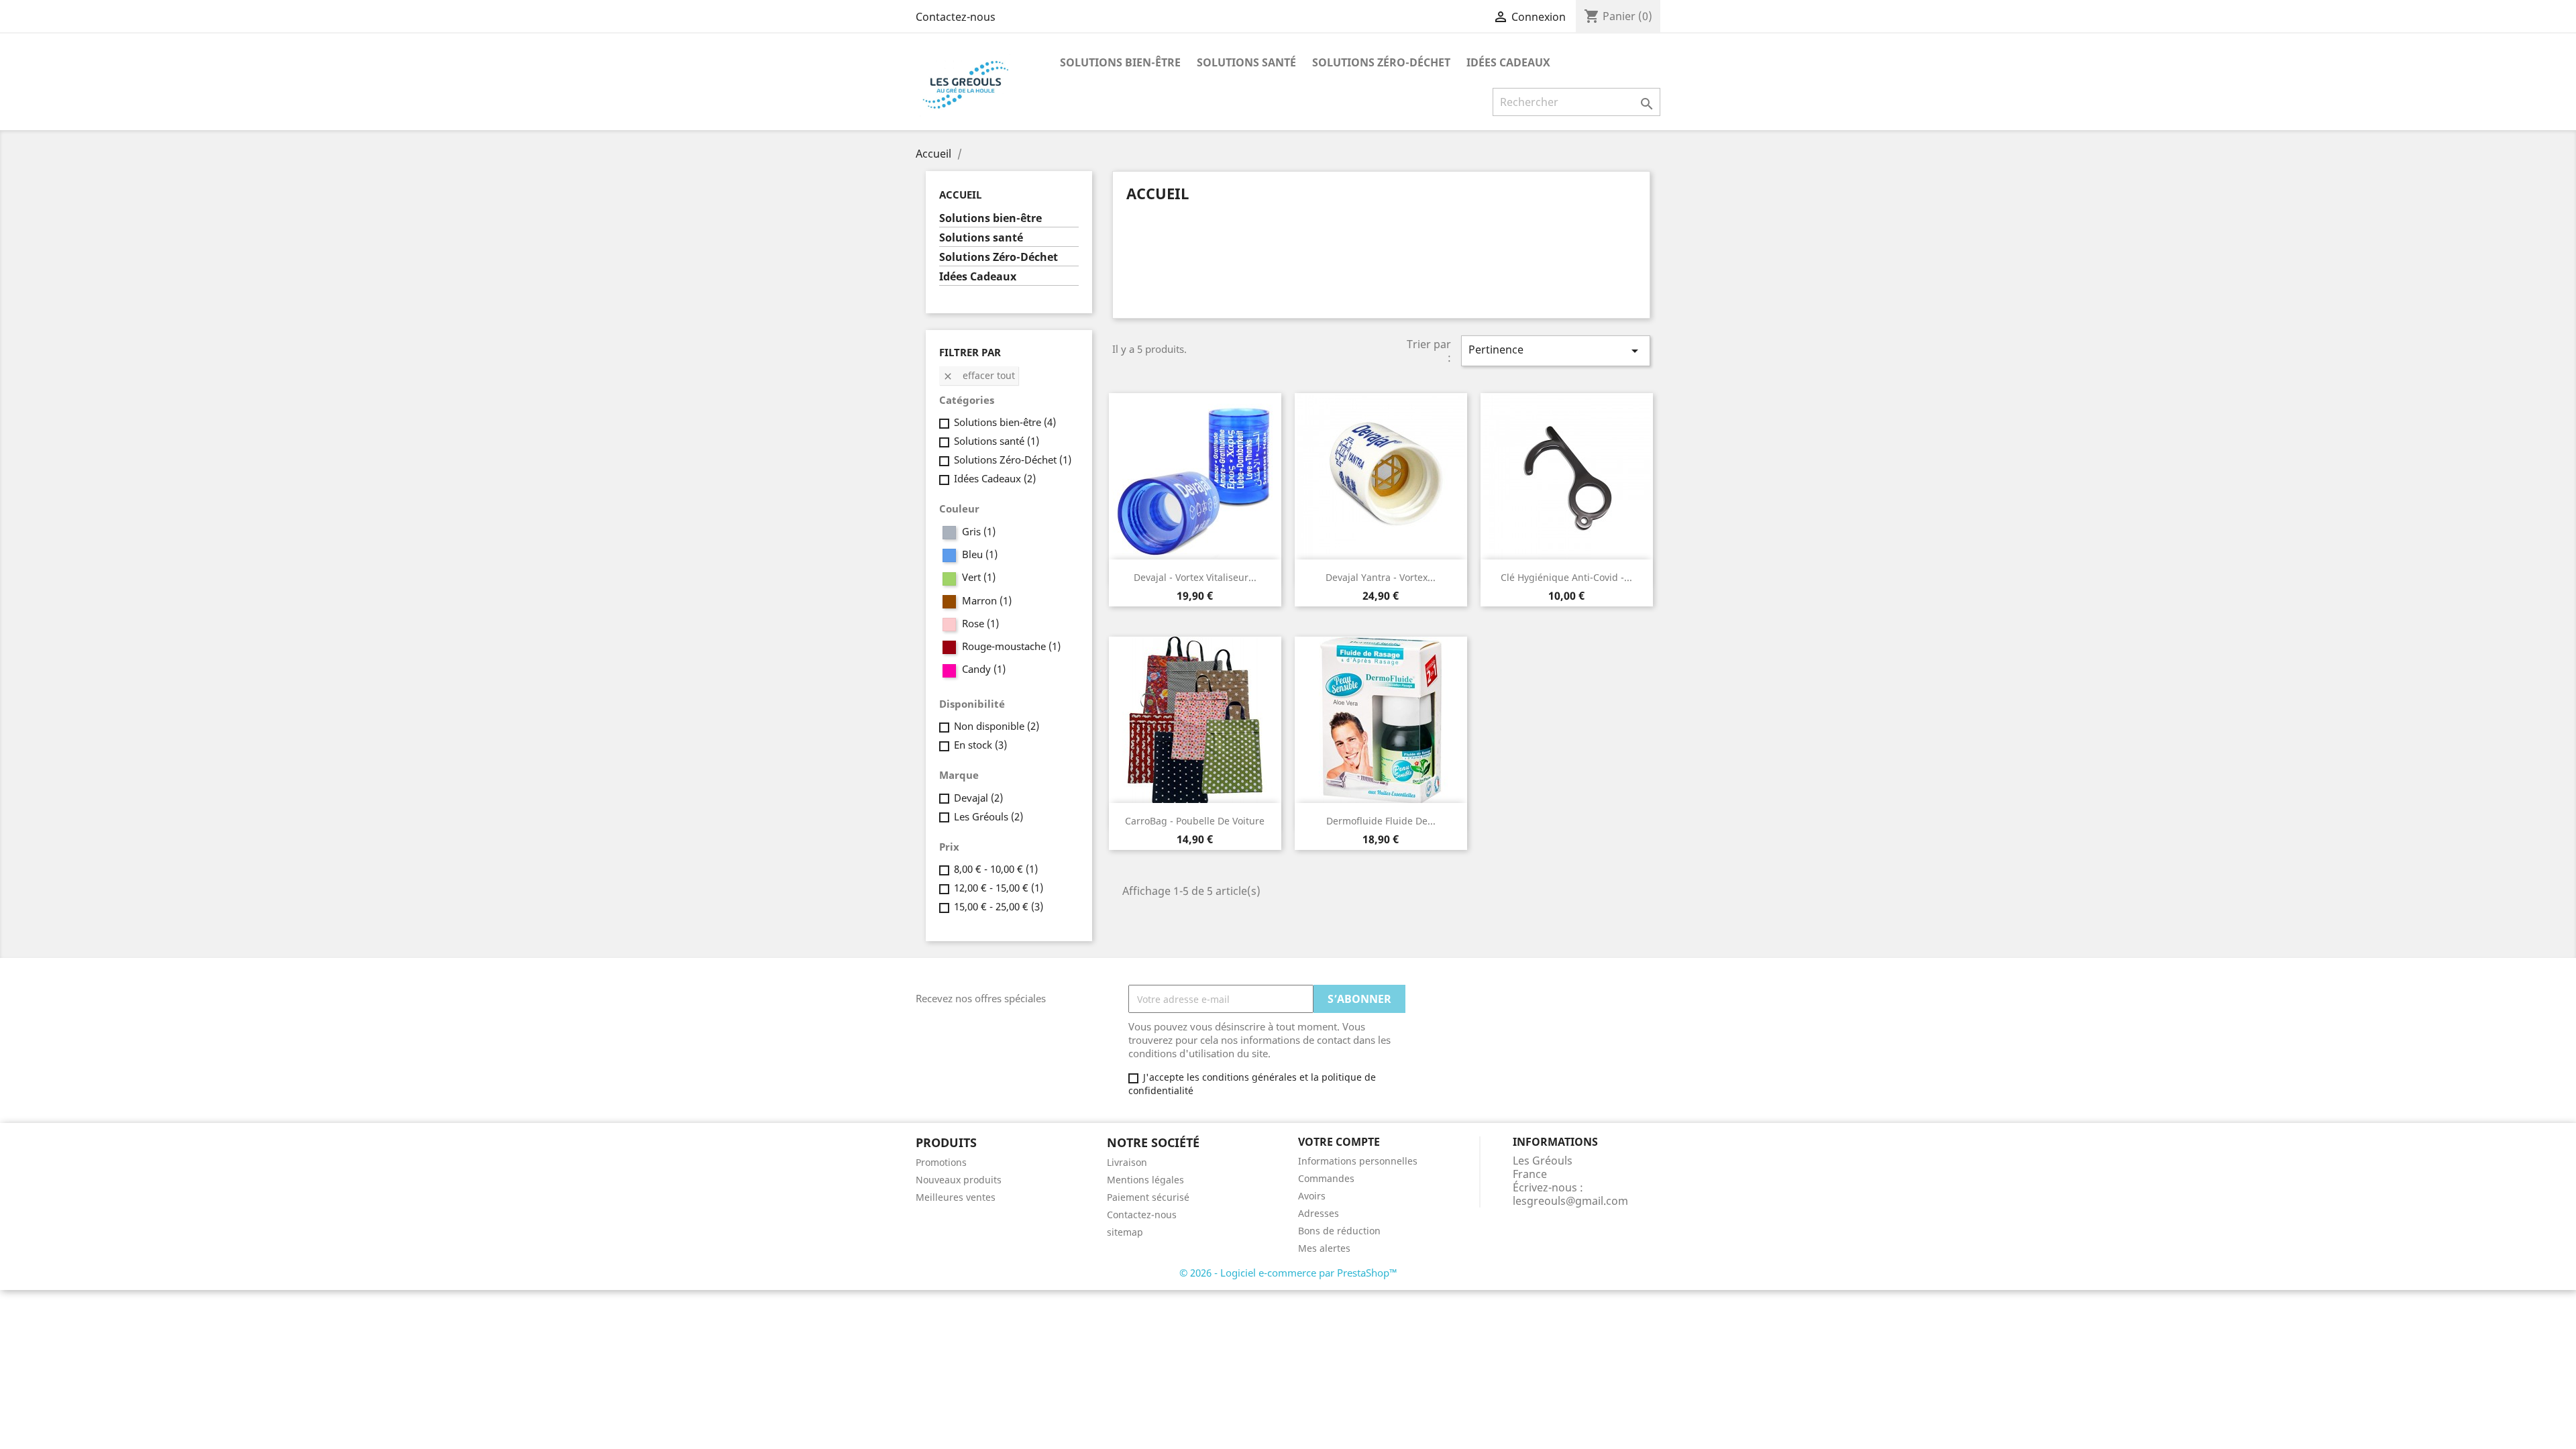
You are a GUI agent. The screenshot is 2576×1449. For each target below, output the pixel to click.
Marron (987, 600)
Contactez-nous (956, 17)
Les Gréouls (988, 816)
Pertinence (1556, 351)
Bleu (980, 554)
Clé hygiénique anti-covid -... (1566, 577)
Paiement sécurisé (1148, 1197)
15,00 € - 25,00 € (999, 906)
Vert (979, 577)
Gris (979, 531)
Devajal (978, 798)
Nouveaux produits (959, 1180)
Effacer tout (979, 375)
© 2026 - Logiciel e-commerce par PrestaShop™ (1288, 1273)
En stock (980, 745)
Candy (984, 669)
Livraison (1127, 1162)
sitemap (1125, 1232)
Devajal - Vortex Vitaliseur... (1195, 577)
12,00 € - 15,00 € (999, 888)
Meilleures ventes (956, 1197)
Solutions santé (1246, 62)
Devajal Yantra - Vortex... (1381, 577)
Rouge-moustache (1011, 646)
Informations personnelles (1358, 1161)
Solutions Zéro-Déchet (1381, 62)
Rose (980, 623)
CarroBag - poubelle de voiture (1195, 821)
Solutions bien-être (1120, 62)
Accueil (960, 195)
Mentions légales (1145, 1180)
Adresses (1319, 1213)
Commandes (1326, 1178)
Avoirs (1312, 1196)
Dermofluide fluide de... (1381, 821)
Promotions (941, 1162)
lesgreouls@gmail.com (1570, 1201)
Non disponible (997, 726)
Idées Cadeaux (1508, 62)
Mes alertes (1324, 1248)
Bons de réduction (1339, 1231)
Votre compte (1339, 1142)
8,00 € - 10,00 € (996, 869)
